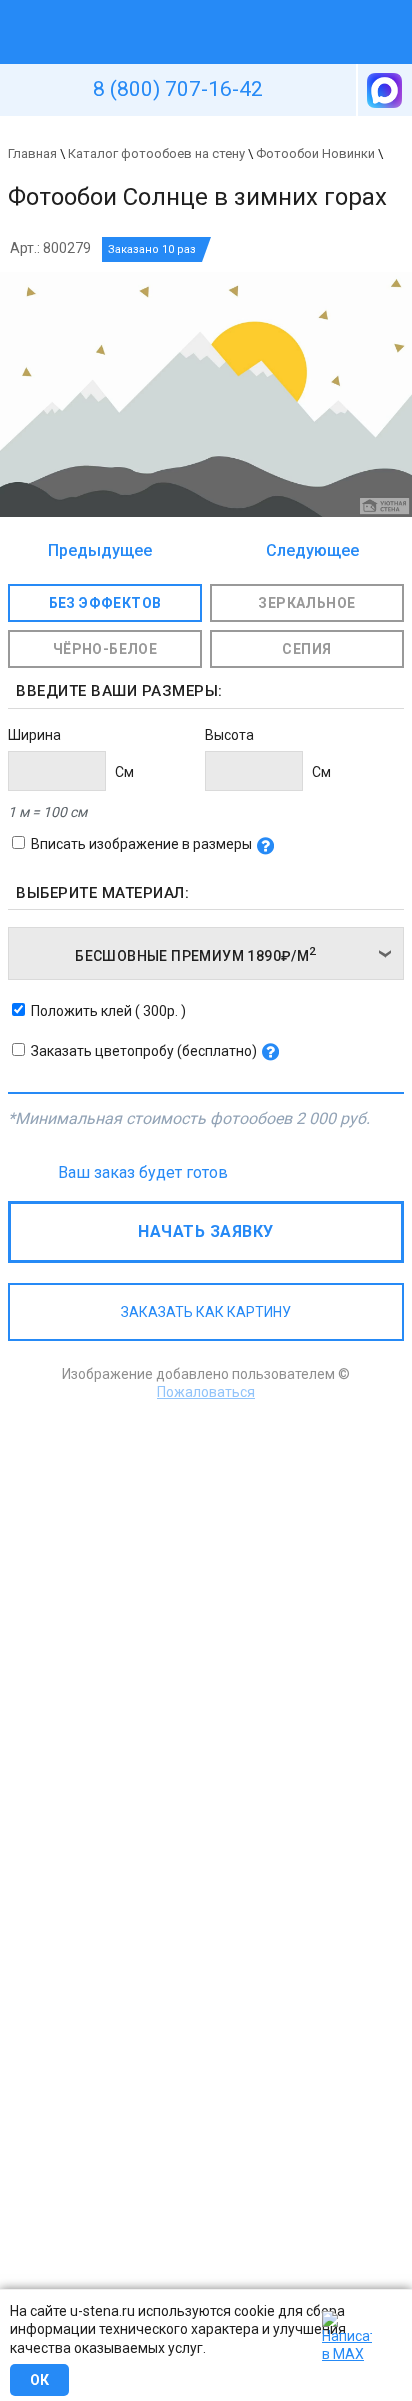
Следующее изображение (307, 552)
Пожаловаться (206, 1392)
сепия (306, 649)
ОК (39, 2380)
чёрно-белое (105, 649)
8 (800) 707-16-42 (178, 89)
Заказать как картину (206, 1312)
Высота (229, 735)
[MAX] (383, 90)
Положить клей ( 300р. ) (108, 1011)
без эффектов (105, 603)
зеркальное (306, 603)
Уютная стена (159, 9)
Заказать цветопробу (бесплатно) (144, 1051)
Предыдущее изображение (100, 552)
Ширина (34, 735)
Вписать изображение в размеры (141, 844)
